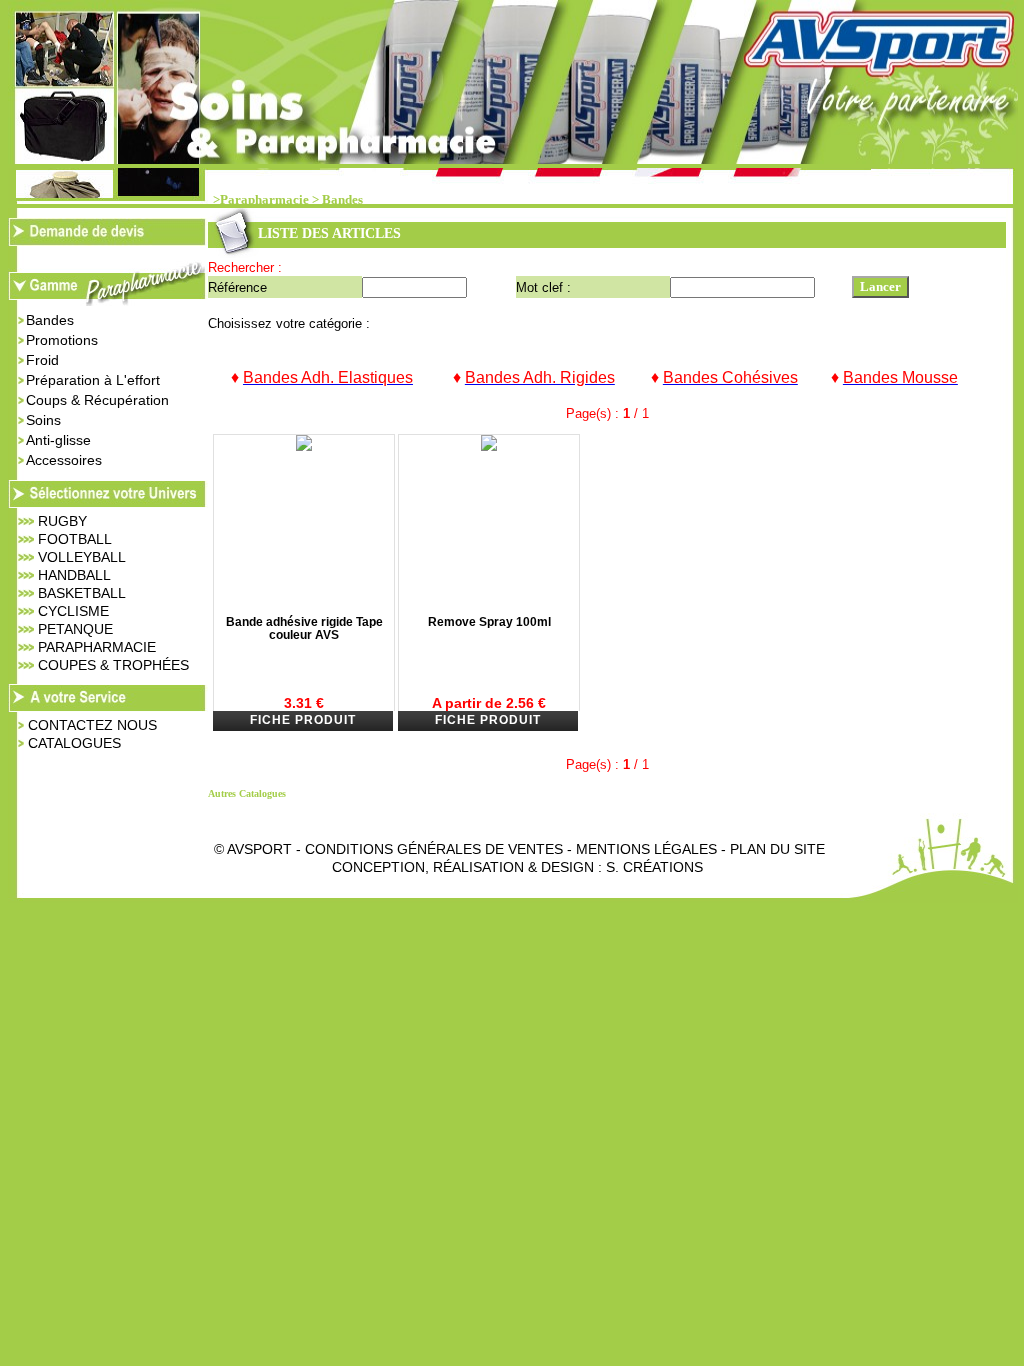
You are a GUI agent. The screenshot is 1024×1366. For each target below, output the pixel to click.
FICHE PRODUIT (303, 720)
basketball (82, 593)
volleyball (82, 557)
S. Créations (654, 867)
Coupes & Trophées (113, 665)
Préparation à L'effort (93, 380)
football (75, 539)
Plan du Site (777, 849)
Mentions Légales (646, 849)
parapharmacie (97, 647)
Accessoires (64, 460)
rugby (62, 521)
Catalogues (74, 743)
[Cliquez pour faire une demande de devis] (108, 240)
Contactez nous (92, 725)
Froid (42, 360)
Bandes (342, 200)
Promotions (62, 340)
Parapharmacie (264, 200)
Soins (43, 420)
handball (74, 575)
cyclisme (73, 611)
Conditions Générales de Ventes (434, 849)
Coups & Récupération (97, 400)
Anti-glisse (58, 440)
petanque (75, 629)
